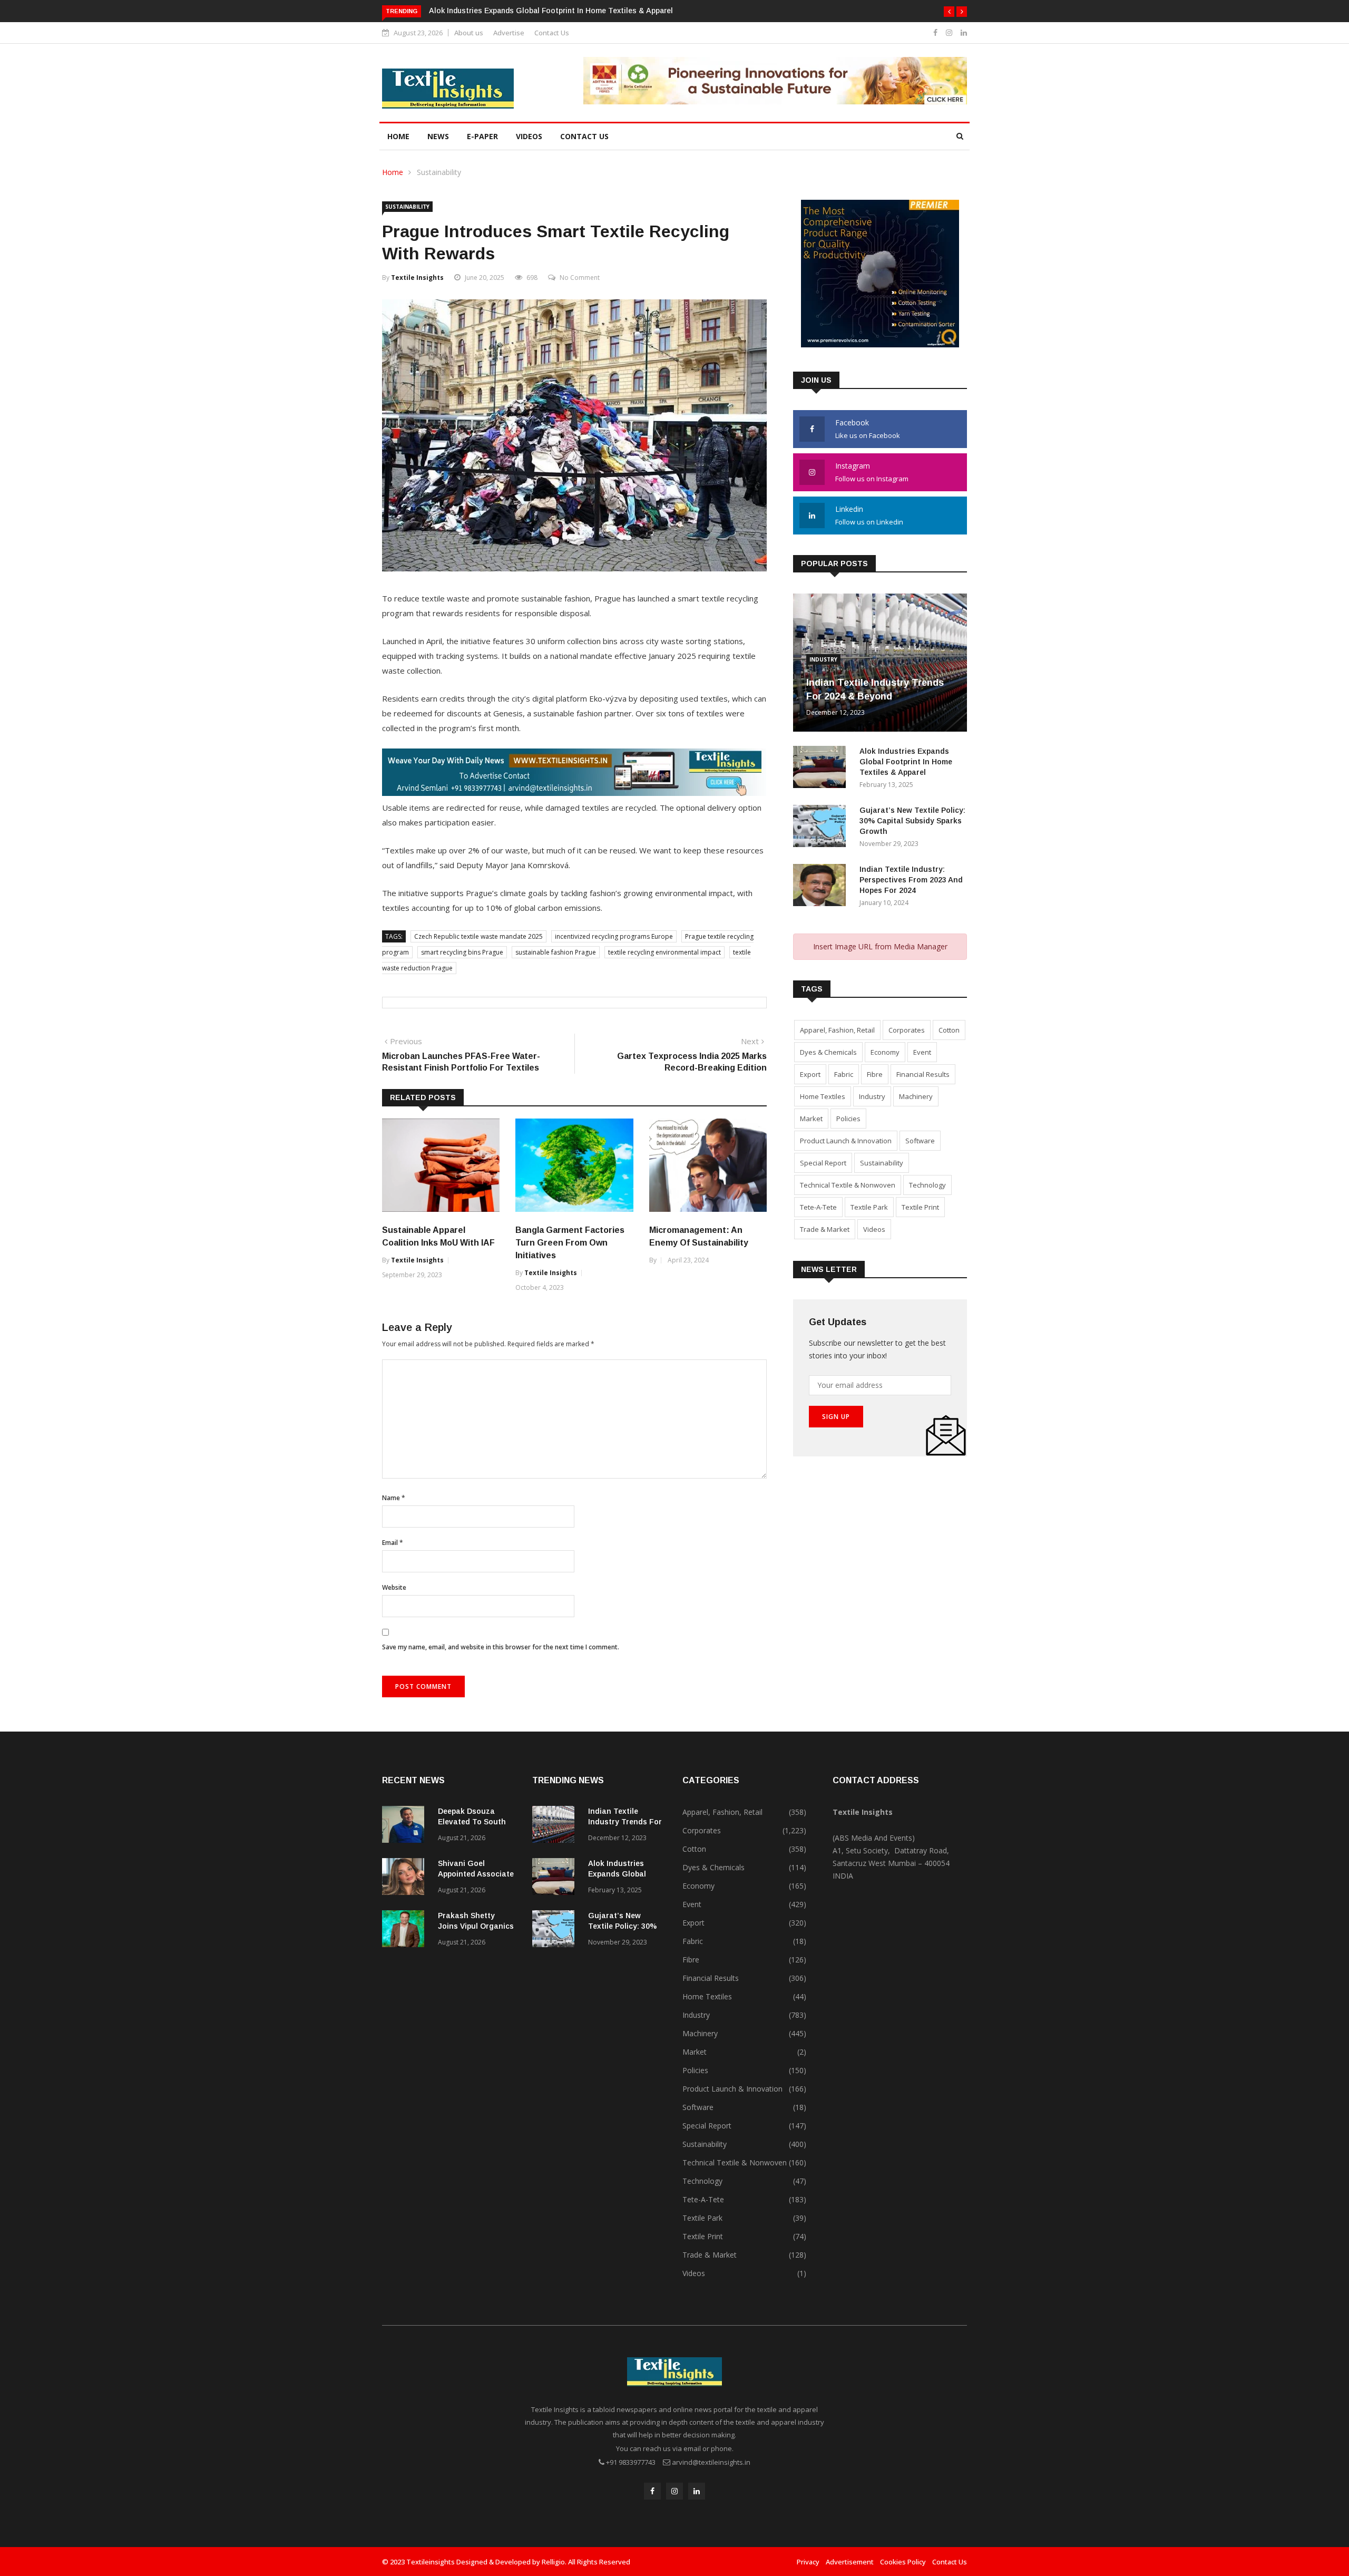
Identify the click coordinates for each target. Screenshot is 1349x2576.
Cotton (949, 1030)
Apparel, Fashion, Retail (837, 1030)
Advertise (509, 33)
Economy (885, 1052)
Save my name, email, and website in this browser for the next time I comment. (501, 1647)
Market (811, 1119)
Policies (848, 1119)
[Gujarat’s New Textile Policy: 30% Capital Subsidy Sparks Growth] (822, 828)
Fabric (844, 1074)
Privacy (808, 2562)
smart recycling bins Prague (462, 952)
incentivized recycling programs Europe (614, 936)
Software (920, 1141)
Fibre (875, 1074)
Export (810, 1074)
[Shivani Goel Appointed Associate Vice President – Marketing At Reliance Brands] (406, 1878)
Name (394, 1498)
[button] (949, 12)
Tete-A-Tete (818, 1207)
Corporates (907, 1030)
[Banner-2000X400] (574, 793)
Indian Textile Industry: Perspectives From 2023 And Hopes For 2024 (911, 880)
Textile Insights (417, 278)
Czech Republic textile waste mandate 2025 (478, 936)
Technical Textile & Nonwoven (848, 1185)
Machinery (916, 1096)
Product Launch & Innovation (846, 1141)
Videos (529, 136)
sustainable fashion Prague (556, 952)
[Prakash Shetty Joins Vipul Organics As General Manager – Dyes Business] (406, 1931)
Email (393, 1543)
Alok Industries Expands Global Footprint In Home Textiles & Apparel (551, 11)
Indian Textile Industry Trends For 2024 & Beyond (625, 1822)
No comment (580, 278)
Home (398, 136)
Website (394, 1587)
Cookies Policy (903, 2562)
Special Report (823, 1163)
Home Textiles (823, 1096)
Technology (927, 1185)
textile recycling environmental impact (664, 952)
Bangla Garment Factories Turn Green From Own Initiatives (570, 1243)
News (438, 136)
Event (922, 1052)
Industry (823, 659)
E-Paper (482, 136)
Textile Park (869, 1207)
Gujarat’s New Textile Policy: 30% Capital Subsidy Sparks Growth (912, 821)
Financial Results (923, 1074)
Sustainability (439, 172)
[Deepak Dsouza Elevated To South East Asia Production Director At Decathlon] (406, 1826)
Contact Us (552, 33)
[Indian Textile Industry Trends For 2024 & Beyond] (556, 1826)
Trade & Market (825, 1229)
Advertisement (850, 2562)
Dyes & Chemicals (828, 1052)
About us (469, 33)
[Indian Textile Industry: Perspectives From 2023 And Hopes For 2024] (822, 887)
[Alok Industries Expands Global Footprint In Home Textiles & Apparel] (822, 769)
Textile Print (920, 1207)
